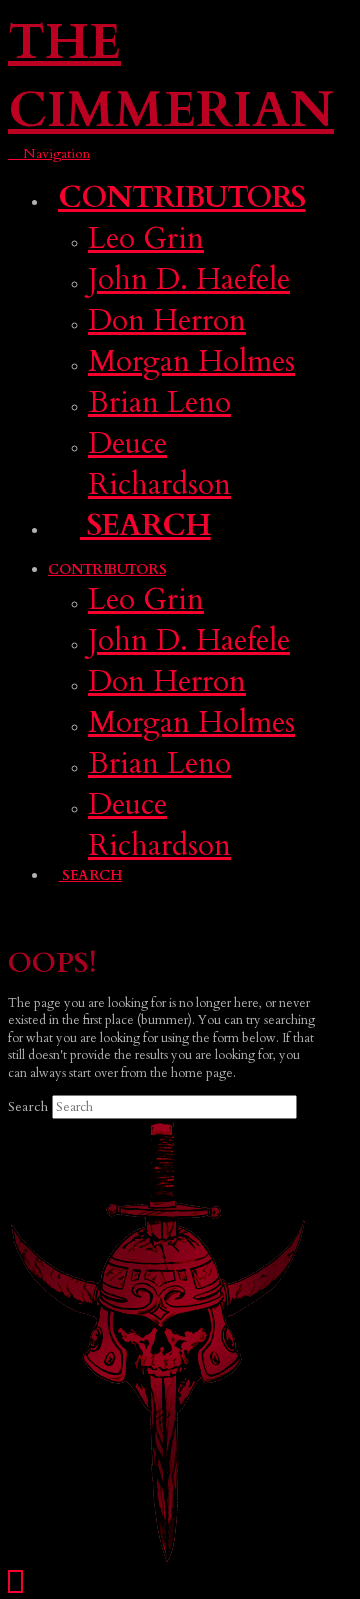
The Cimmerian (171, 76)
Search (28, 1106)
